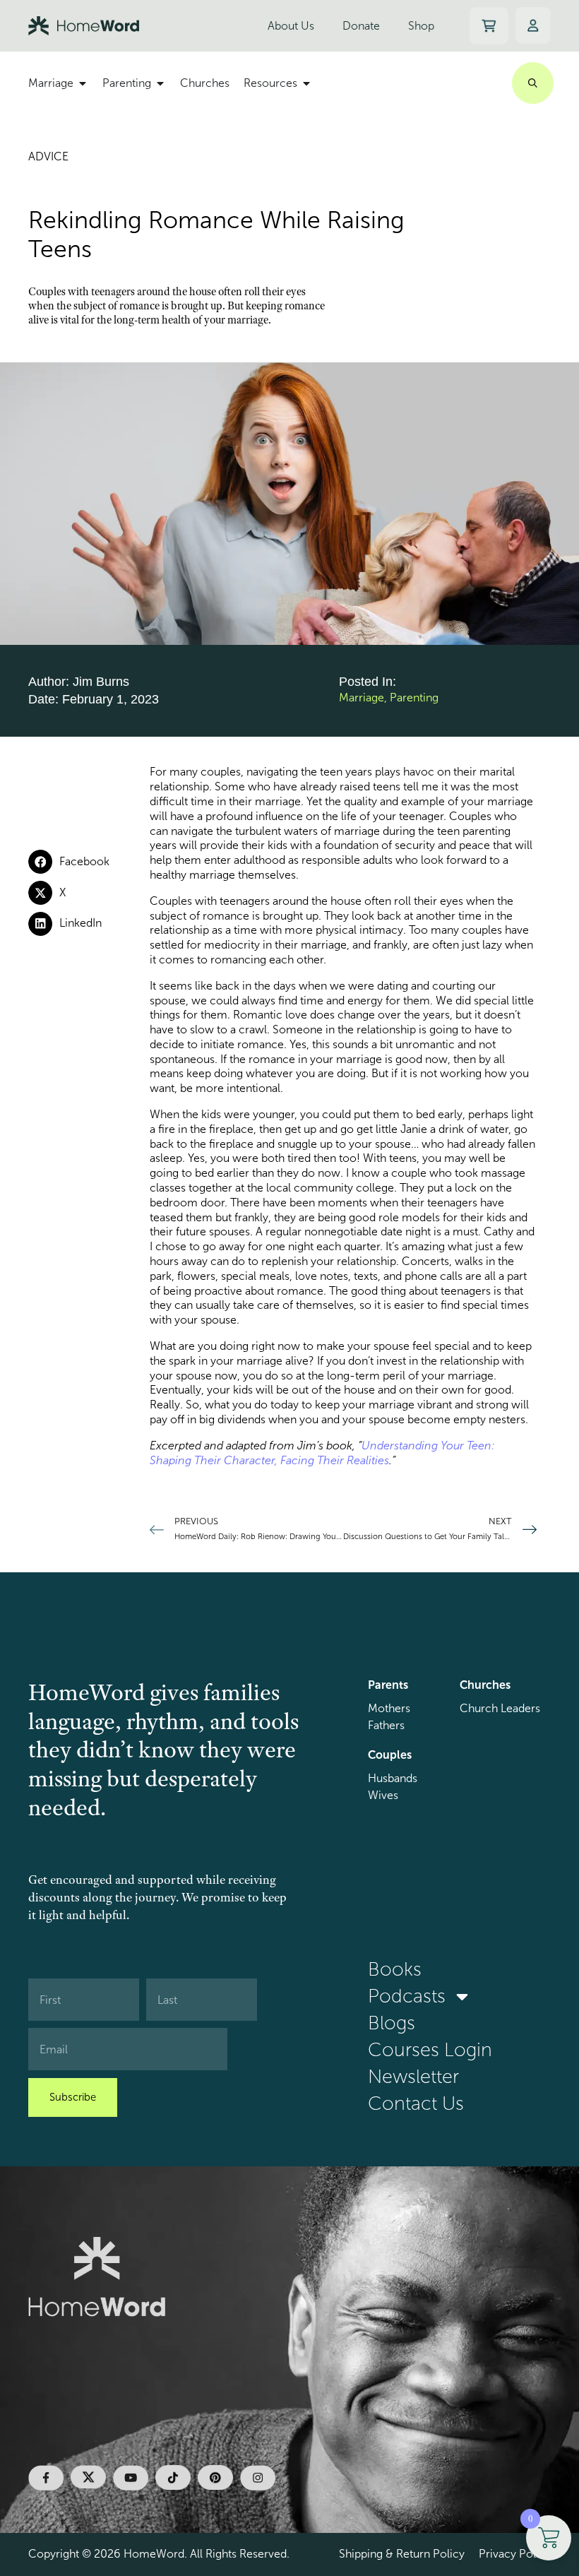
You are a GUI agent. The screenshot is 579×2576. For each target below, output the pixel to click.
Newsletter (413, 2077)
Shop (421, 26)
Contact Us (416, 2103)
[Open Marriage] (83, 83)
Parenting (414, 698)
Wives (383, 1795)
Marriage (362, 698)
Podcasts (407, 1996)
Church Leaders (500, 1708)
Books (395, 1969)
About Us (291, 26)
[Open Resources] (306, 83)
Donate (361, 26)
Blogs (392, 2023)
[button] (89, 862)
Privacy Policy (515, 2554)
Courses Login (430, 2050)
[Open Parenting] (160, 83)
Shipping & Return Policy (402, 2554)
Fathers (386, 1725)
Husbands (393, 1778)
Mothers (389, 1708)
